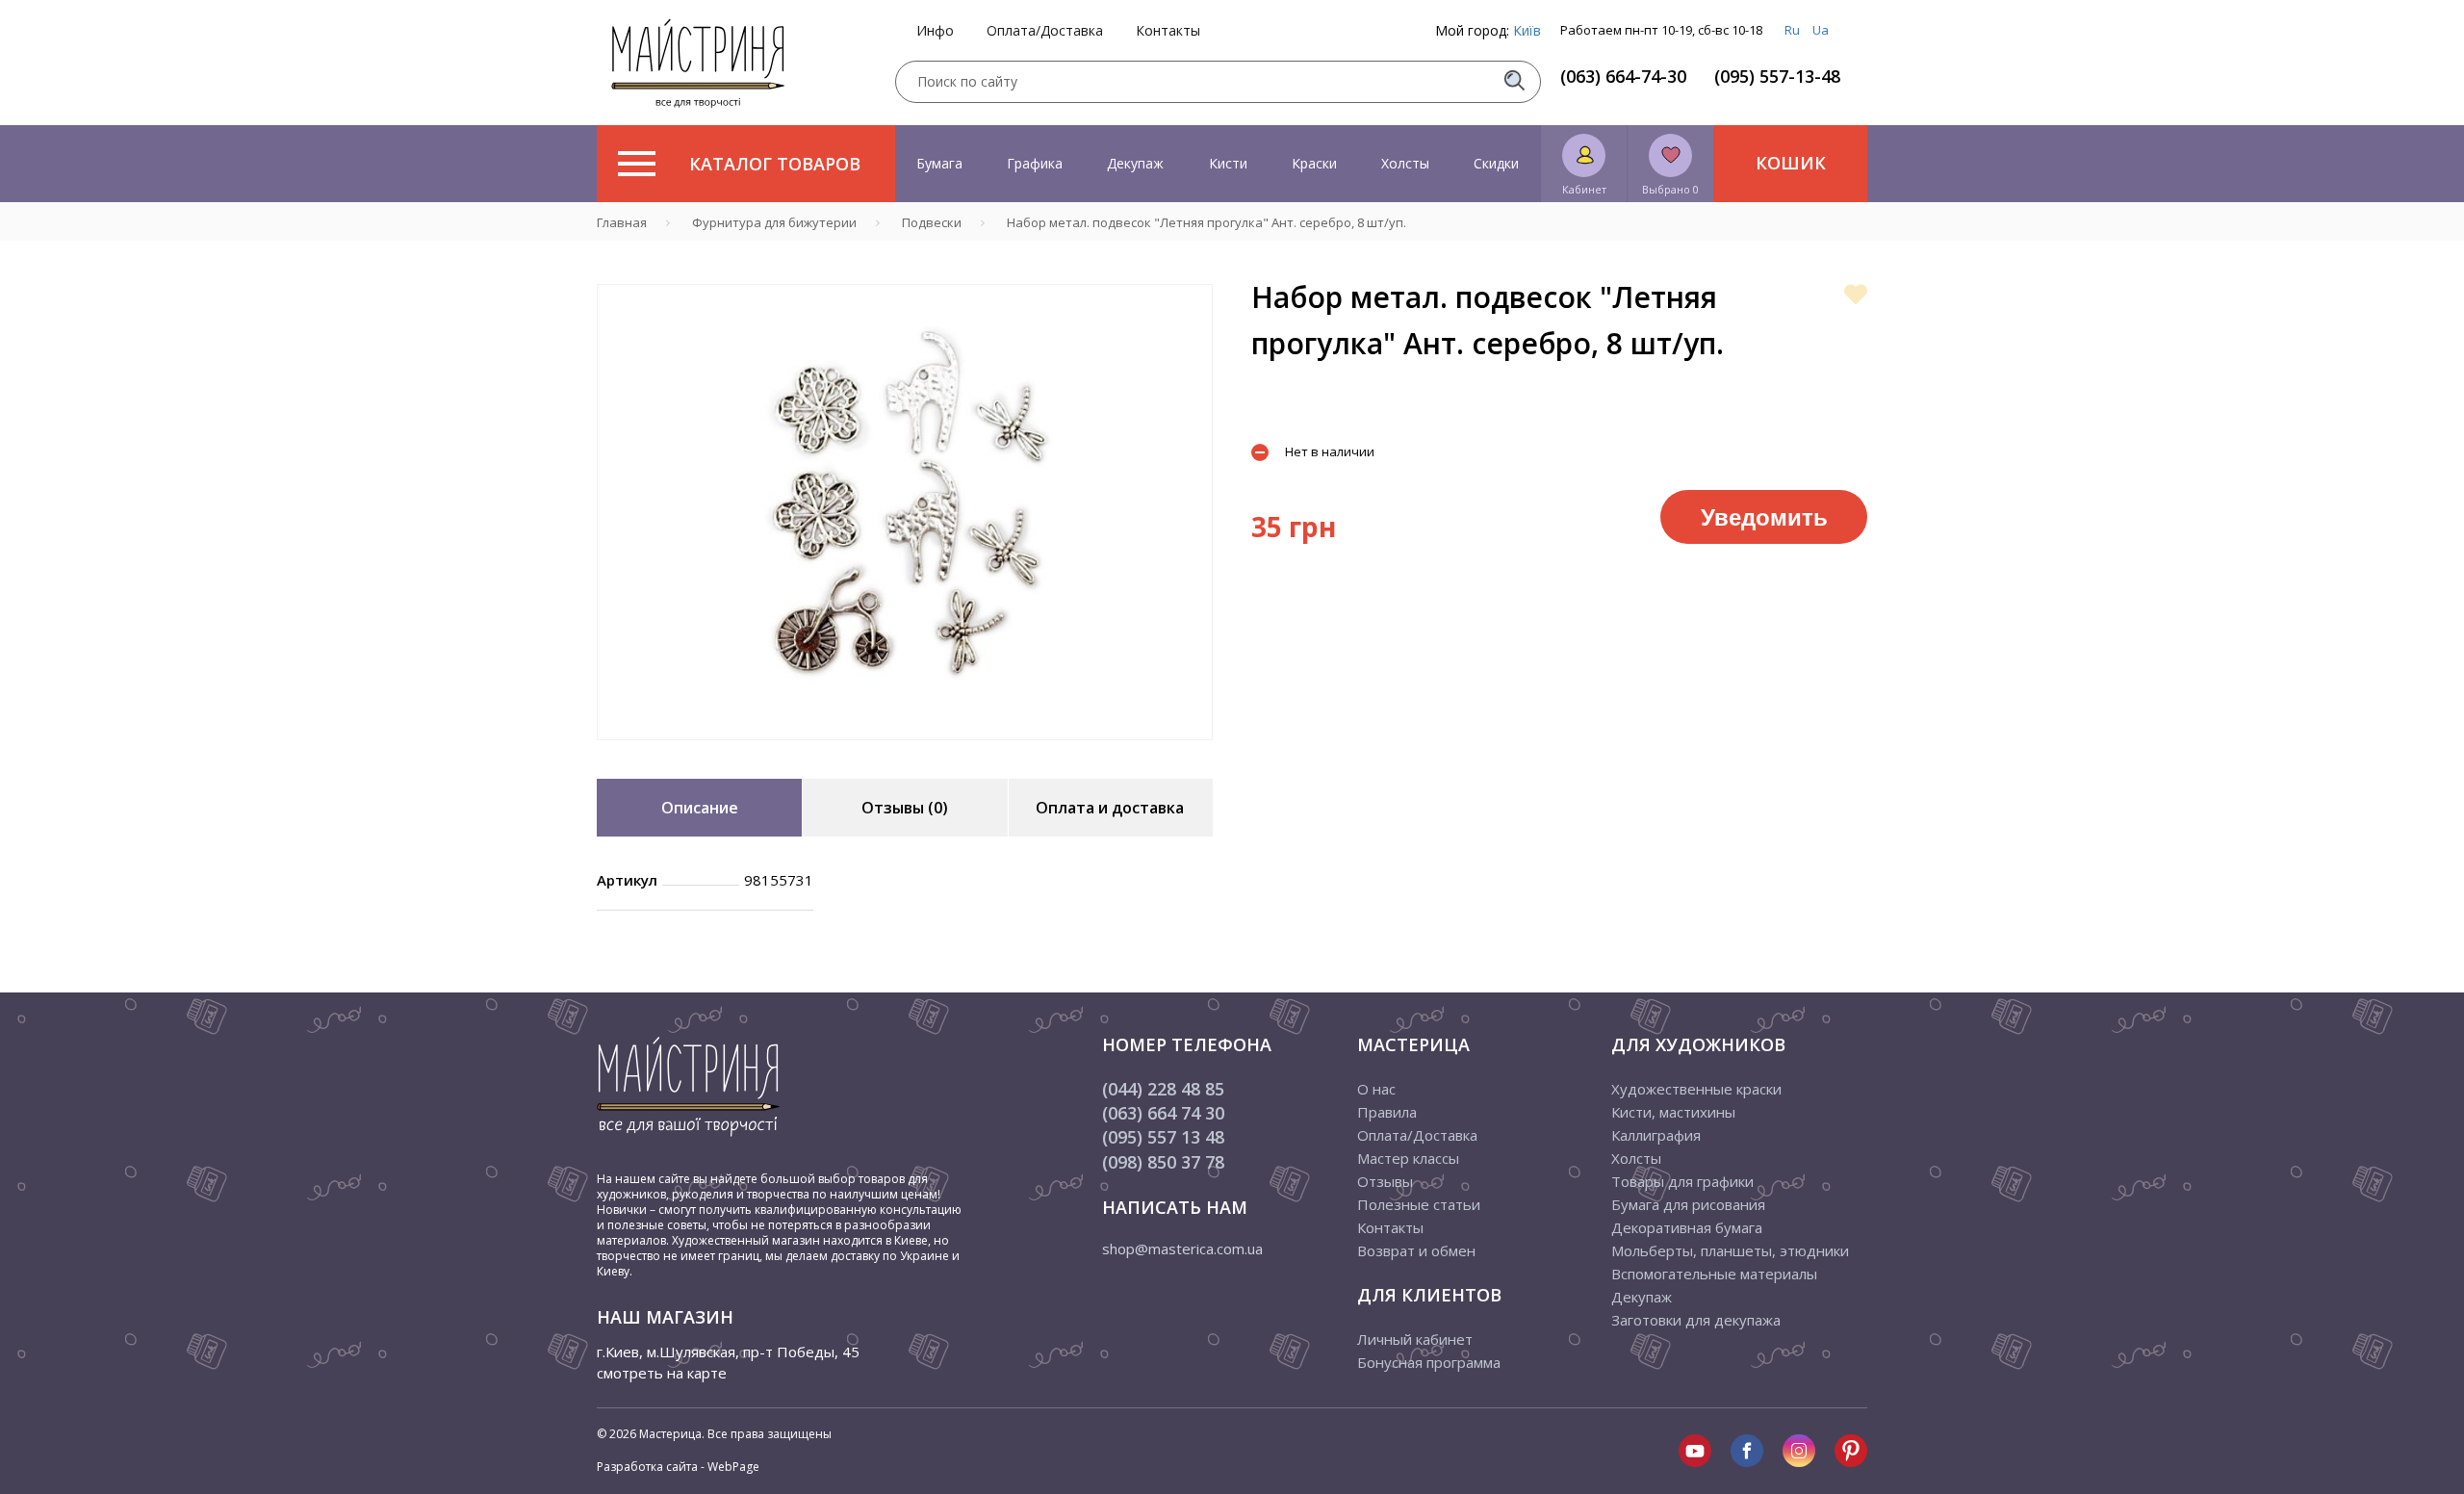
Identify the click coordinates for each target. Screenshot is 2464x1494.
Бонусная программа (1429, 1362)
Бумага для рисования (1688, 1204)
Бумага (939, 163)
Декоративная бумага (1687, 1227)
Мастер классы (1408, 1158)
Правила (1387, 1112)
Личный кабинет (1415, 1339)
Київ (1527, 30)
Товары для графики (1682, 1181)
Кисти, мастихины (1673, 1112)
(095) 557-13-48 (1777, 76)
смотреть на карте (662, 1373)
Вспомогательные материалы (1714, 1274)
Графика (1035, 163)
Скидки (1496, 163)
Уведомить (1764, 516)
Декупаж (1135, 163)
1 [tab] (905, 754)
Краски (1314, 163)
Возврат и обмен (1416, 1250)
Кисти (1228, 163)
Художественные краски (1696, 1089)
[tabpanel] (905, 512)
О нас (1376, 1089)
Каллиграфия (1656, 1135)
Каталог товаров (775, 164)
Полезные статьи (1419, 1204)
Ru (1792, 30)
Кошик (1791, 163)
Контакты (1168, 31)
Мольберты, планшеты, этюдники (1730, 1250)
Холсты (1405, 163)
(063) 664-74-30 (1623, 76)
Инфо (935, 31)
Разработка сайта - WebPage (678, 1467)
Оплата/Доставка (1045, 31)
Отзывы (1385, 1181)
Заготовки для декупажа (1696, 1320)
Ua (1821, 30)
